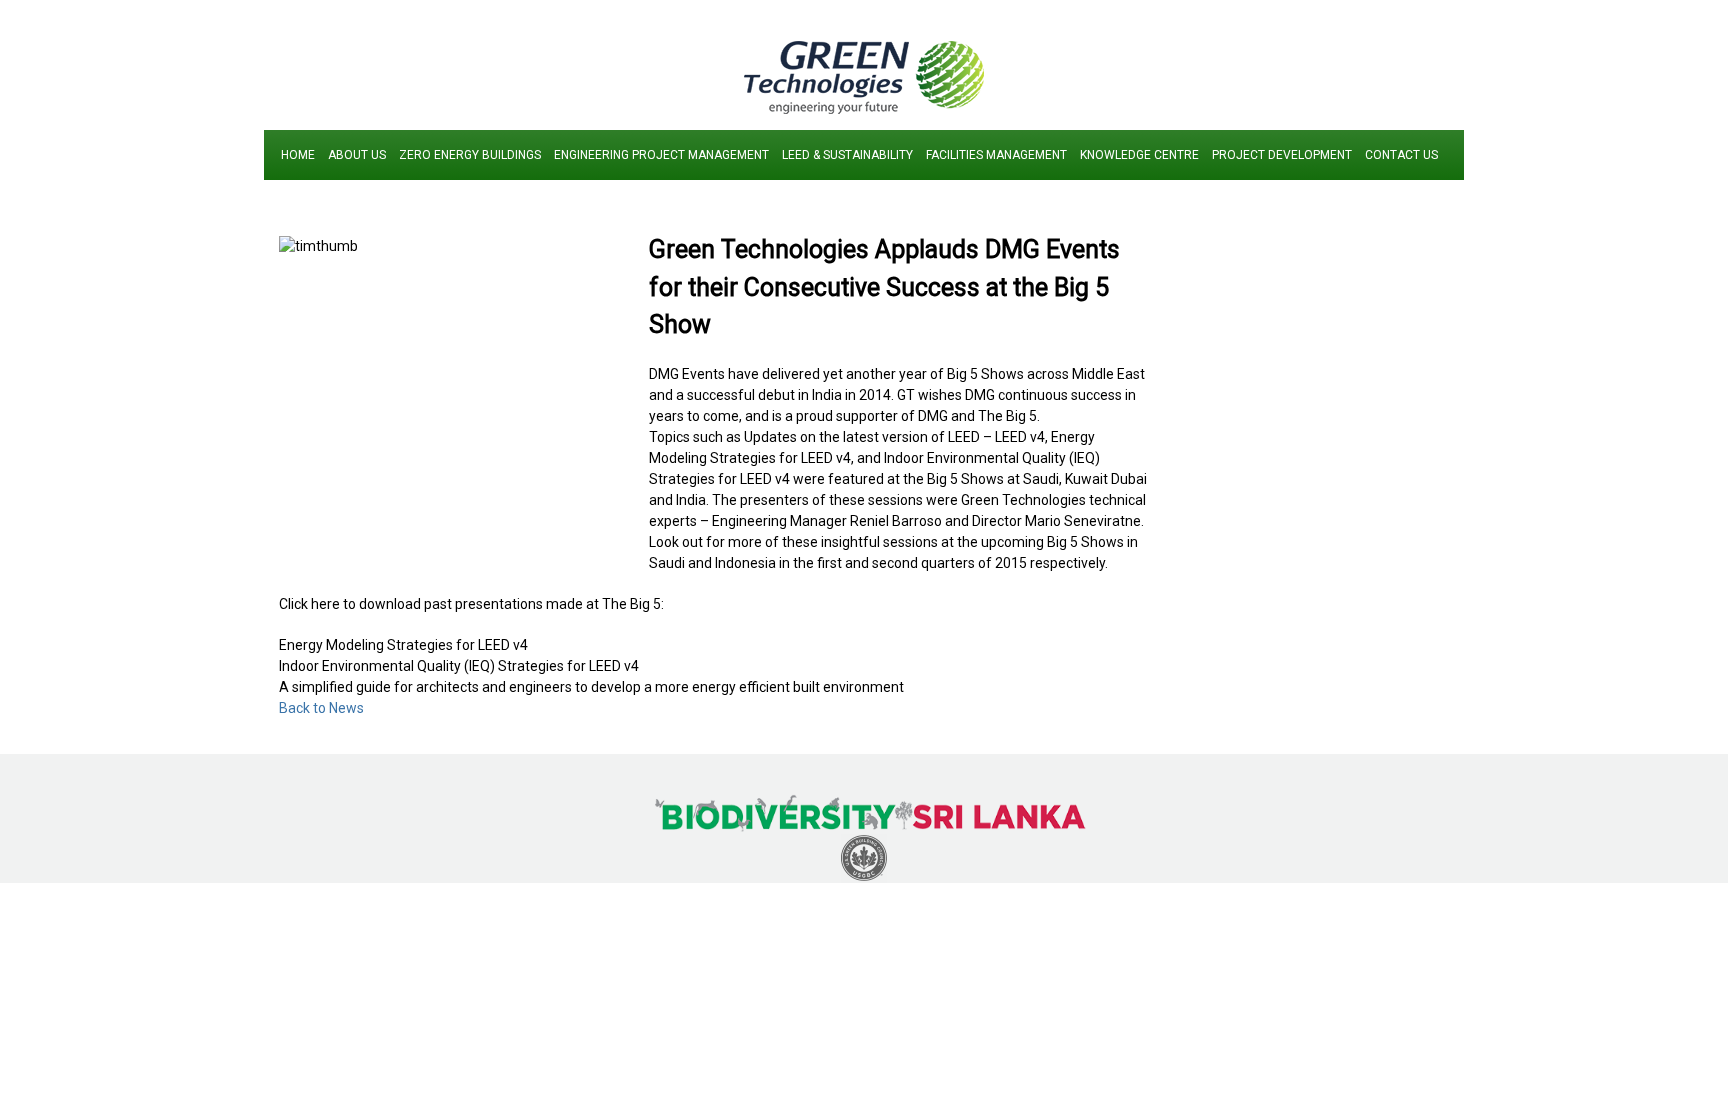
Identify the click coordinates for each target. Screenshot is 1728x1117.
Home (298, 155)
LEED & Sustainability (847, 155)
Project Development (1282, 155)
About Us (357, 155)
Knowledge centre (1139, 155)
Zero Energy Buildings (470, 155)
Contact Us (1401, 155)
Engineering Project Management (661, 155)
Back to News (321, 708)
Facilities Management (996, 155)
